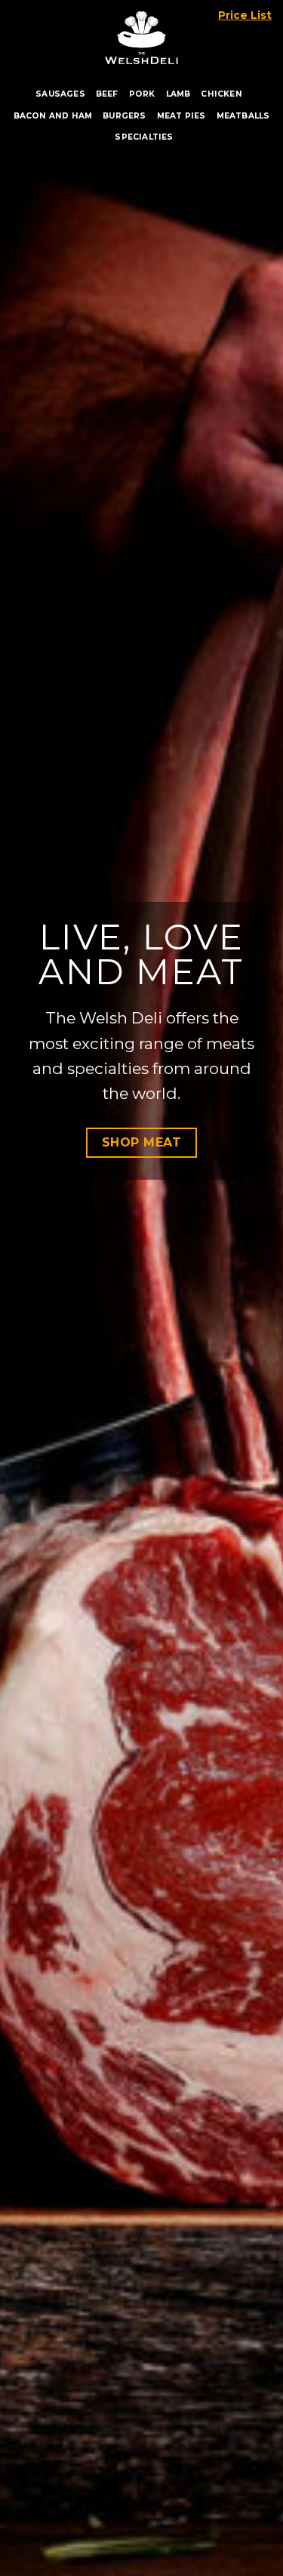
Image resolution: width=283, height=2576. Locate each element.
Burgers (124, 116)
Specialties (144, 137)
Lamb (178, 94)
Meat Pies (181, 116)
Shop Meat (141, 1142)
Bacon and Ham (53, 116)
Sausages (60, 94)
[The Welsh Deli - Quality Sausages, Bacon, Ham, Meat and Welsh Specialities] (142, 34)
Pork (142, 94)
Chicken (221, 94)
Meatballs (243, 116)
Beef (107, 94)
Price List (245, 15)
